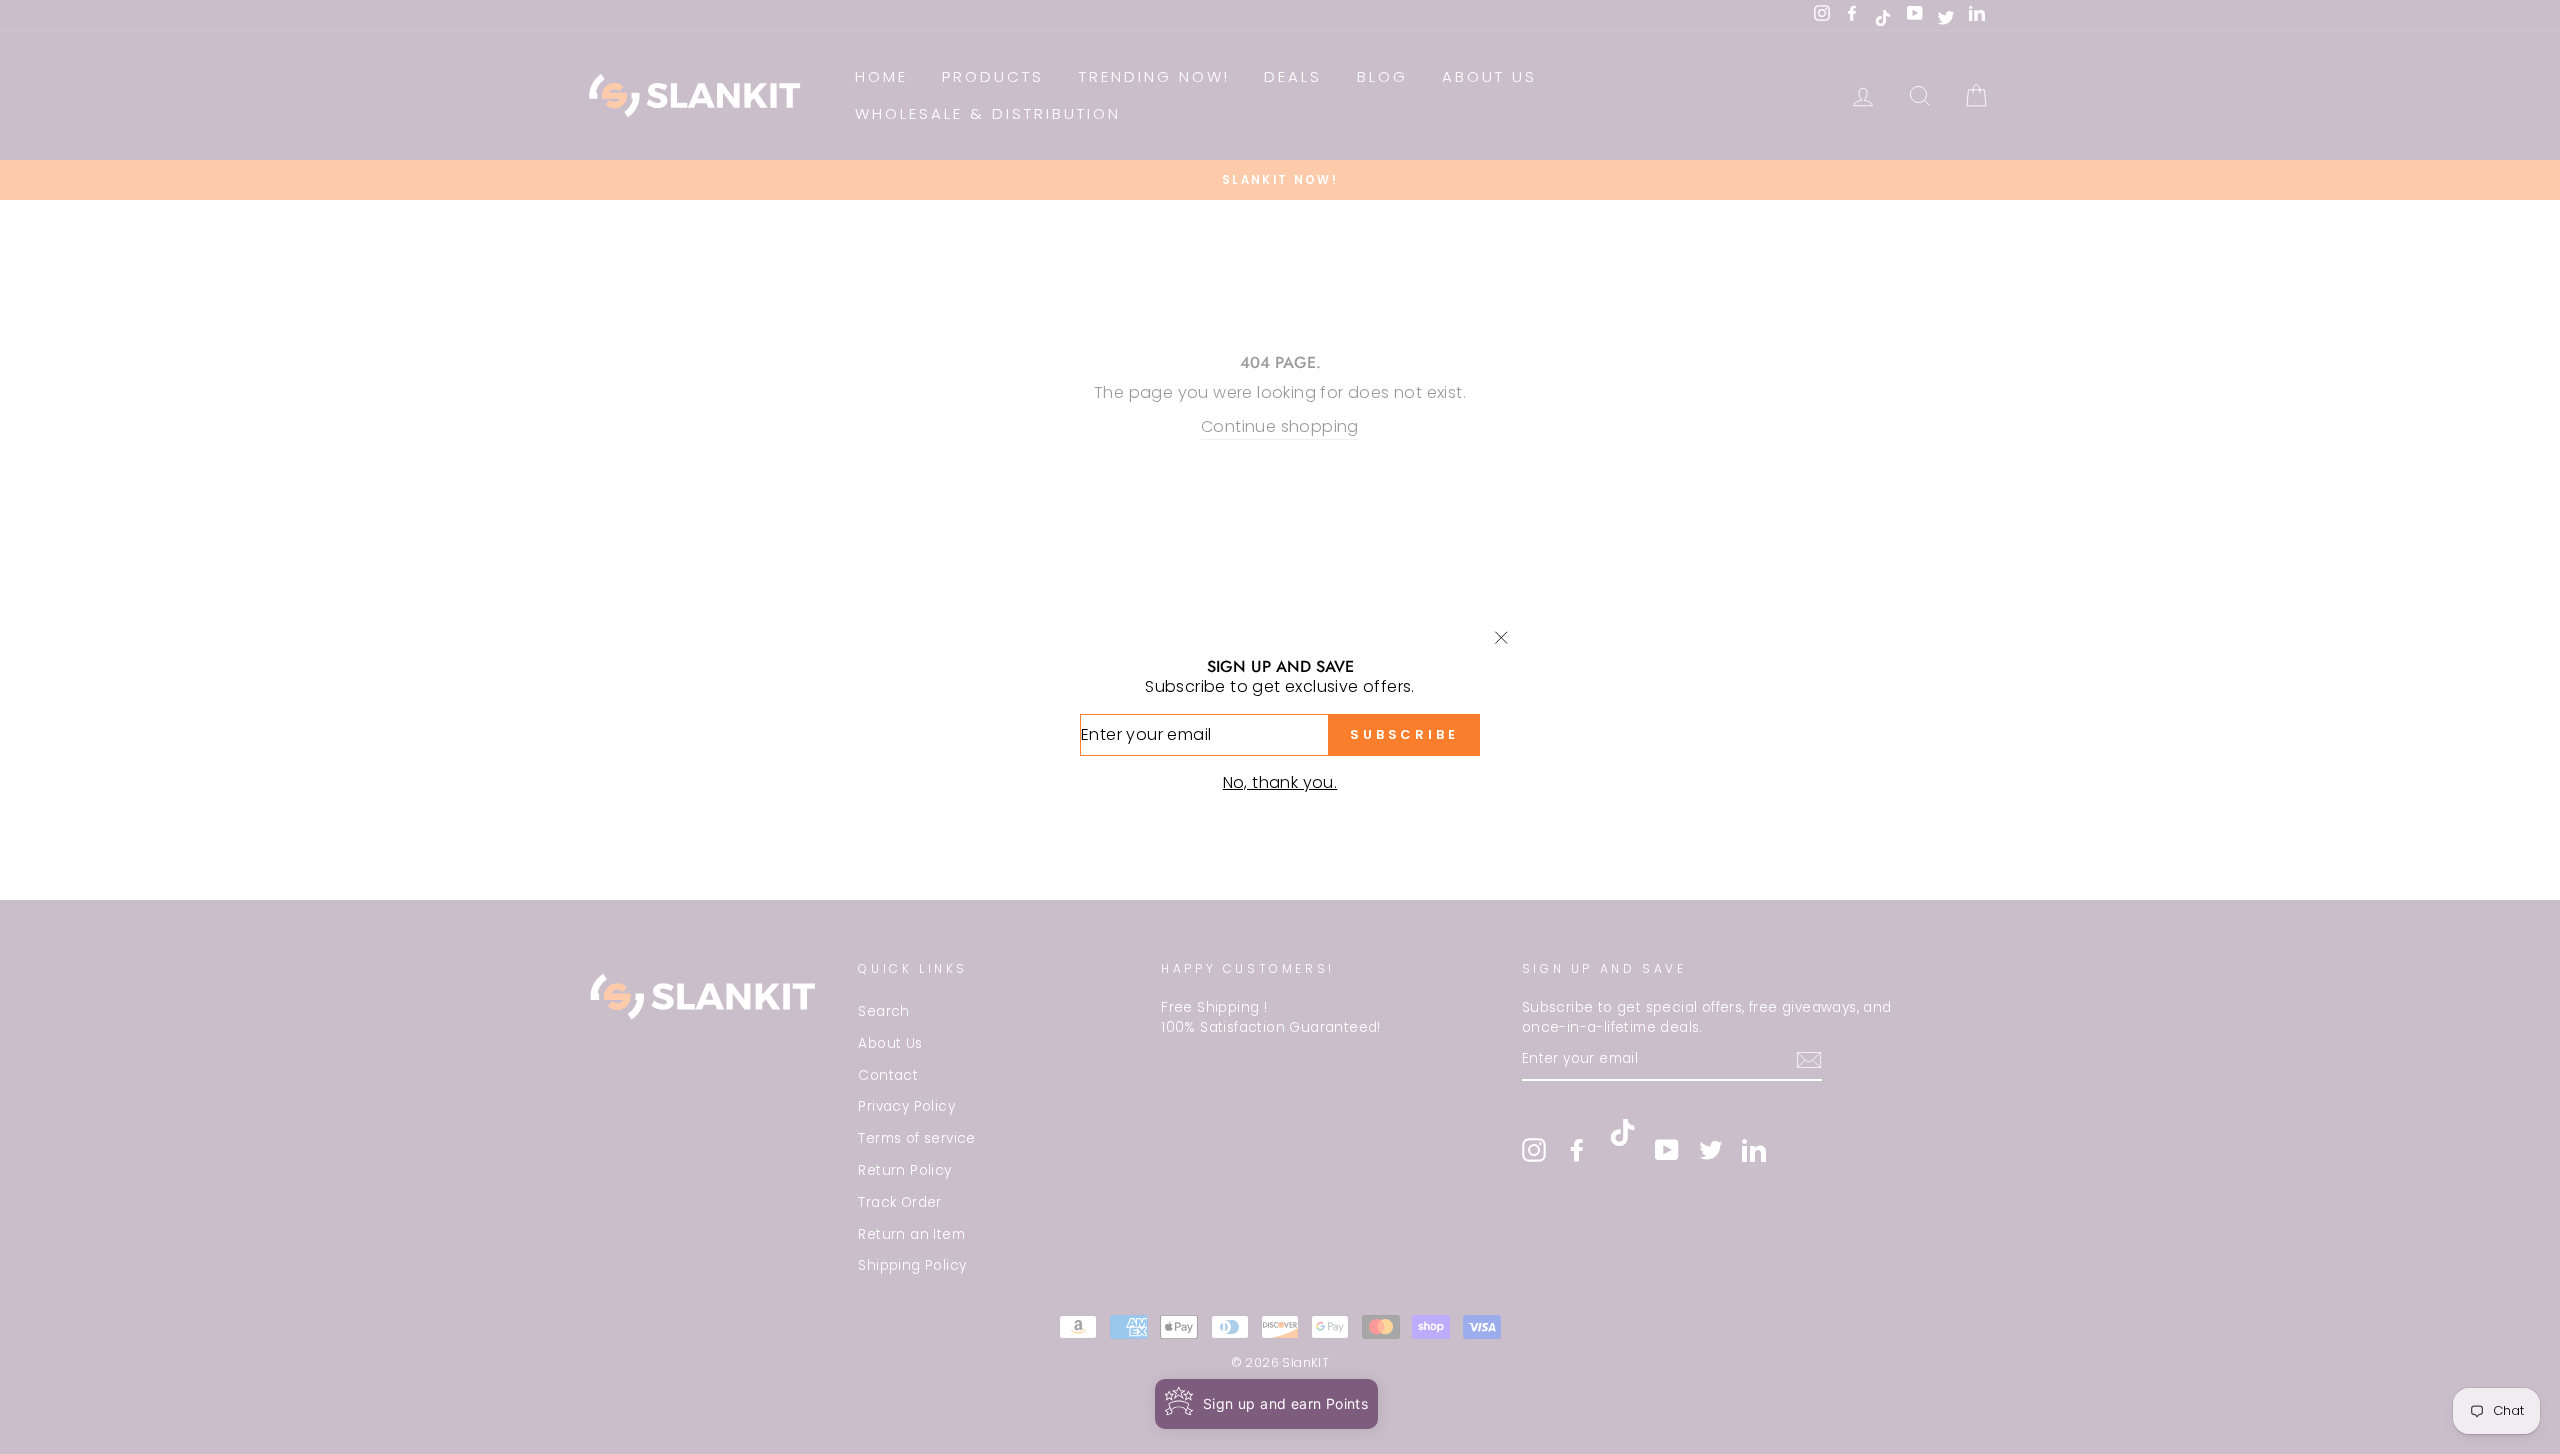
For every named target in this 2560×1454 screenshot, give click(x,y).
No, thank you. (1280, 782)
